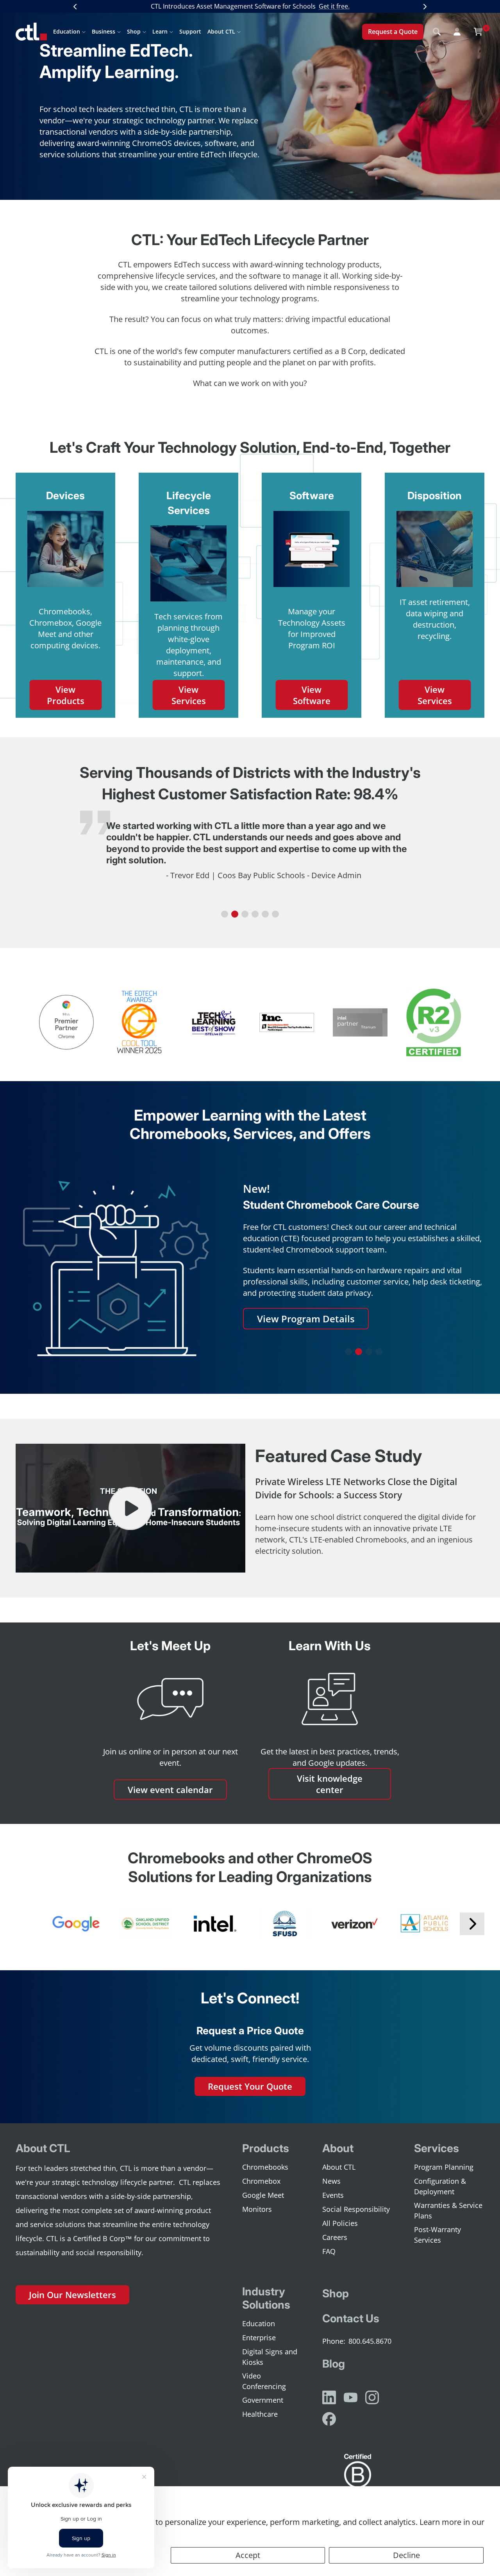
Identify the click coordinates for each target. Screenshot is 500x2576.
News (331, 2181)
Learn (160, 31)
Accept (248, 2555)
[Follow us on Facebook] (329, 2419)
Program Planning (444, 2167)
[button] (225, 914)
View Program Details (306, 1319)
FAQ (329, 2251)
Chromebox (261, 2181)
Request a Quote (393, 32)
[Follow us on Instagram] (372, 2397)
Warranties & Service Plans (448, 2210)
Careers (335, 2237)
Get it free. (334, 6)
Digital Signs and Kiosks (270, 2357)
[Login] (457, 32)
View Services (189, 695)
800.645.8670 (370, 2341)
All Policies (340, 2223)
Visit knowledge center (330, 1784)
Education (67, 31)
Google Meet (263, 2195)
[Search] (437, 32)
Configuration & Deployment (440, 2186)
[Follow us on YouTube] (351, 2397)
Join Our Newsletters (72, 2295)
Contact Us (351, 2318)
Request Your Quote (250, 2086)
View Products (66, 695)
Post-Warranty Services (437, 2235)
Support (190, 31)
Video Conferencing (264, 2381)
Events (333, 2195)
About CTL (221, 31)
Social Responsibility (356, 2209)
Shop (134, 31)
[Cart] (478, 32)
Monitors (257, 2209)
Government (263, 2400)
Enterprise (259, 2338)
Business (104, 31)
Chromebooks (265, 2167)
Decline (406, 2555)
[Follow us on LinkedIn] (329, 2397)
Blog (334, 2364)
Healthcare (260, 2414)
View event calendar (170, 1790)
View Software (312, 695)
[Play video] (130, 1508)
